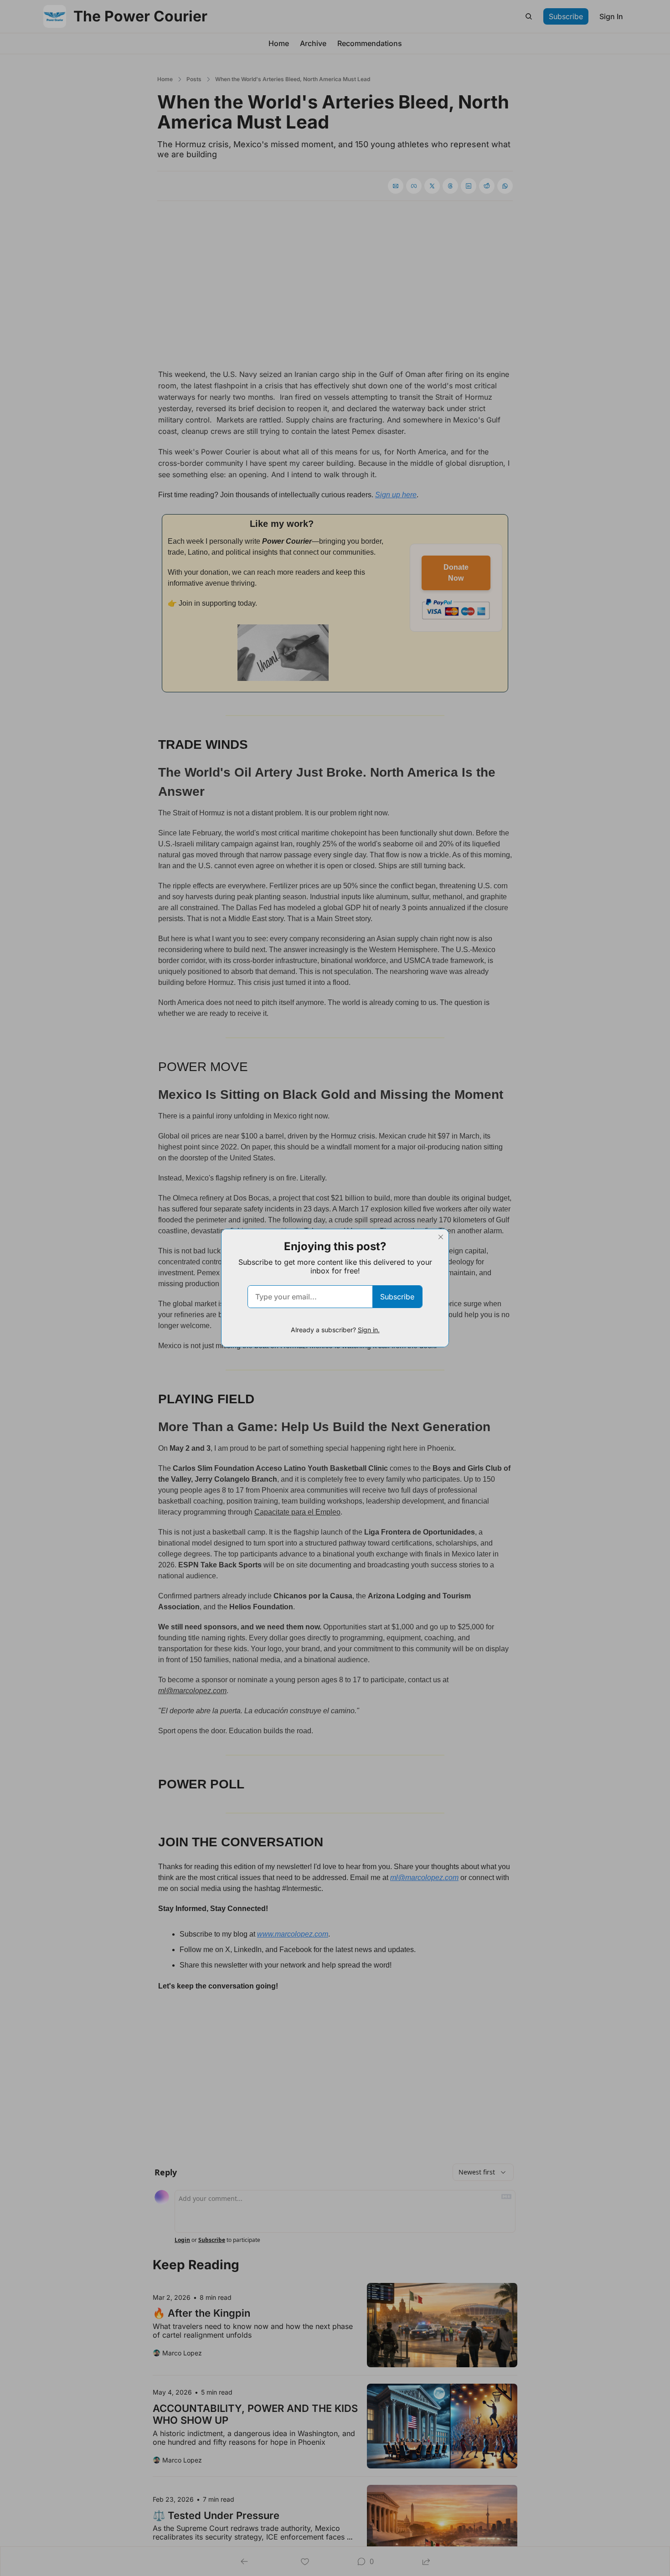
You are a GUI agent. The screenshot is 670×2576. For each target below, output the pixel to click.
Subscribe (397, 1297)
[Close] (441, 1237)
